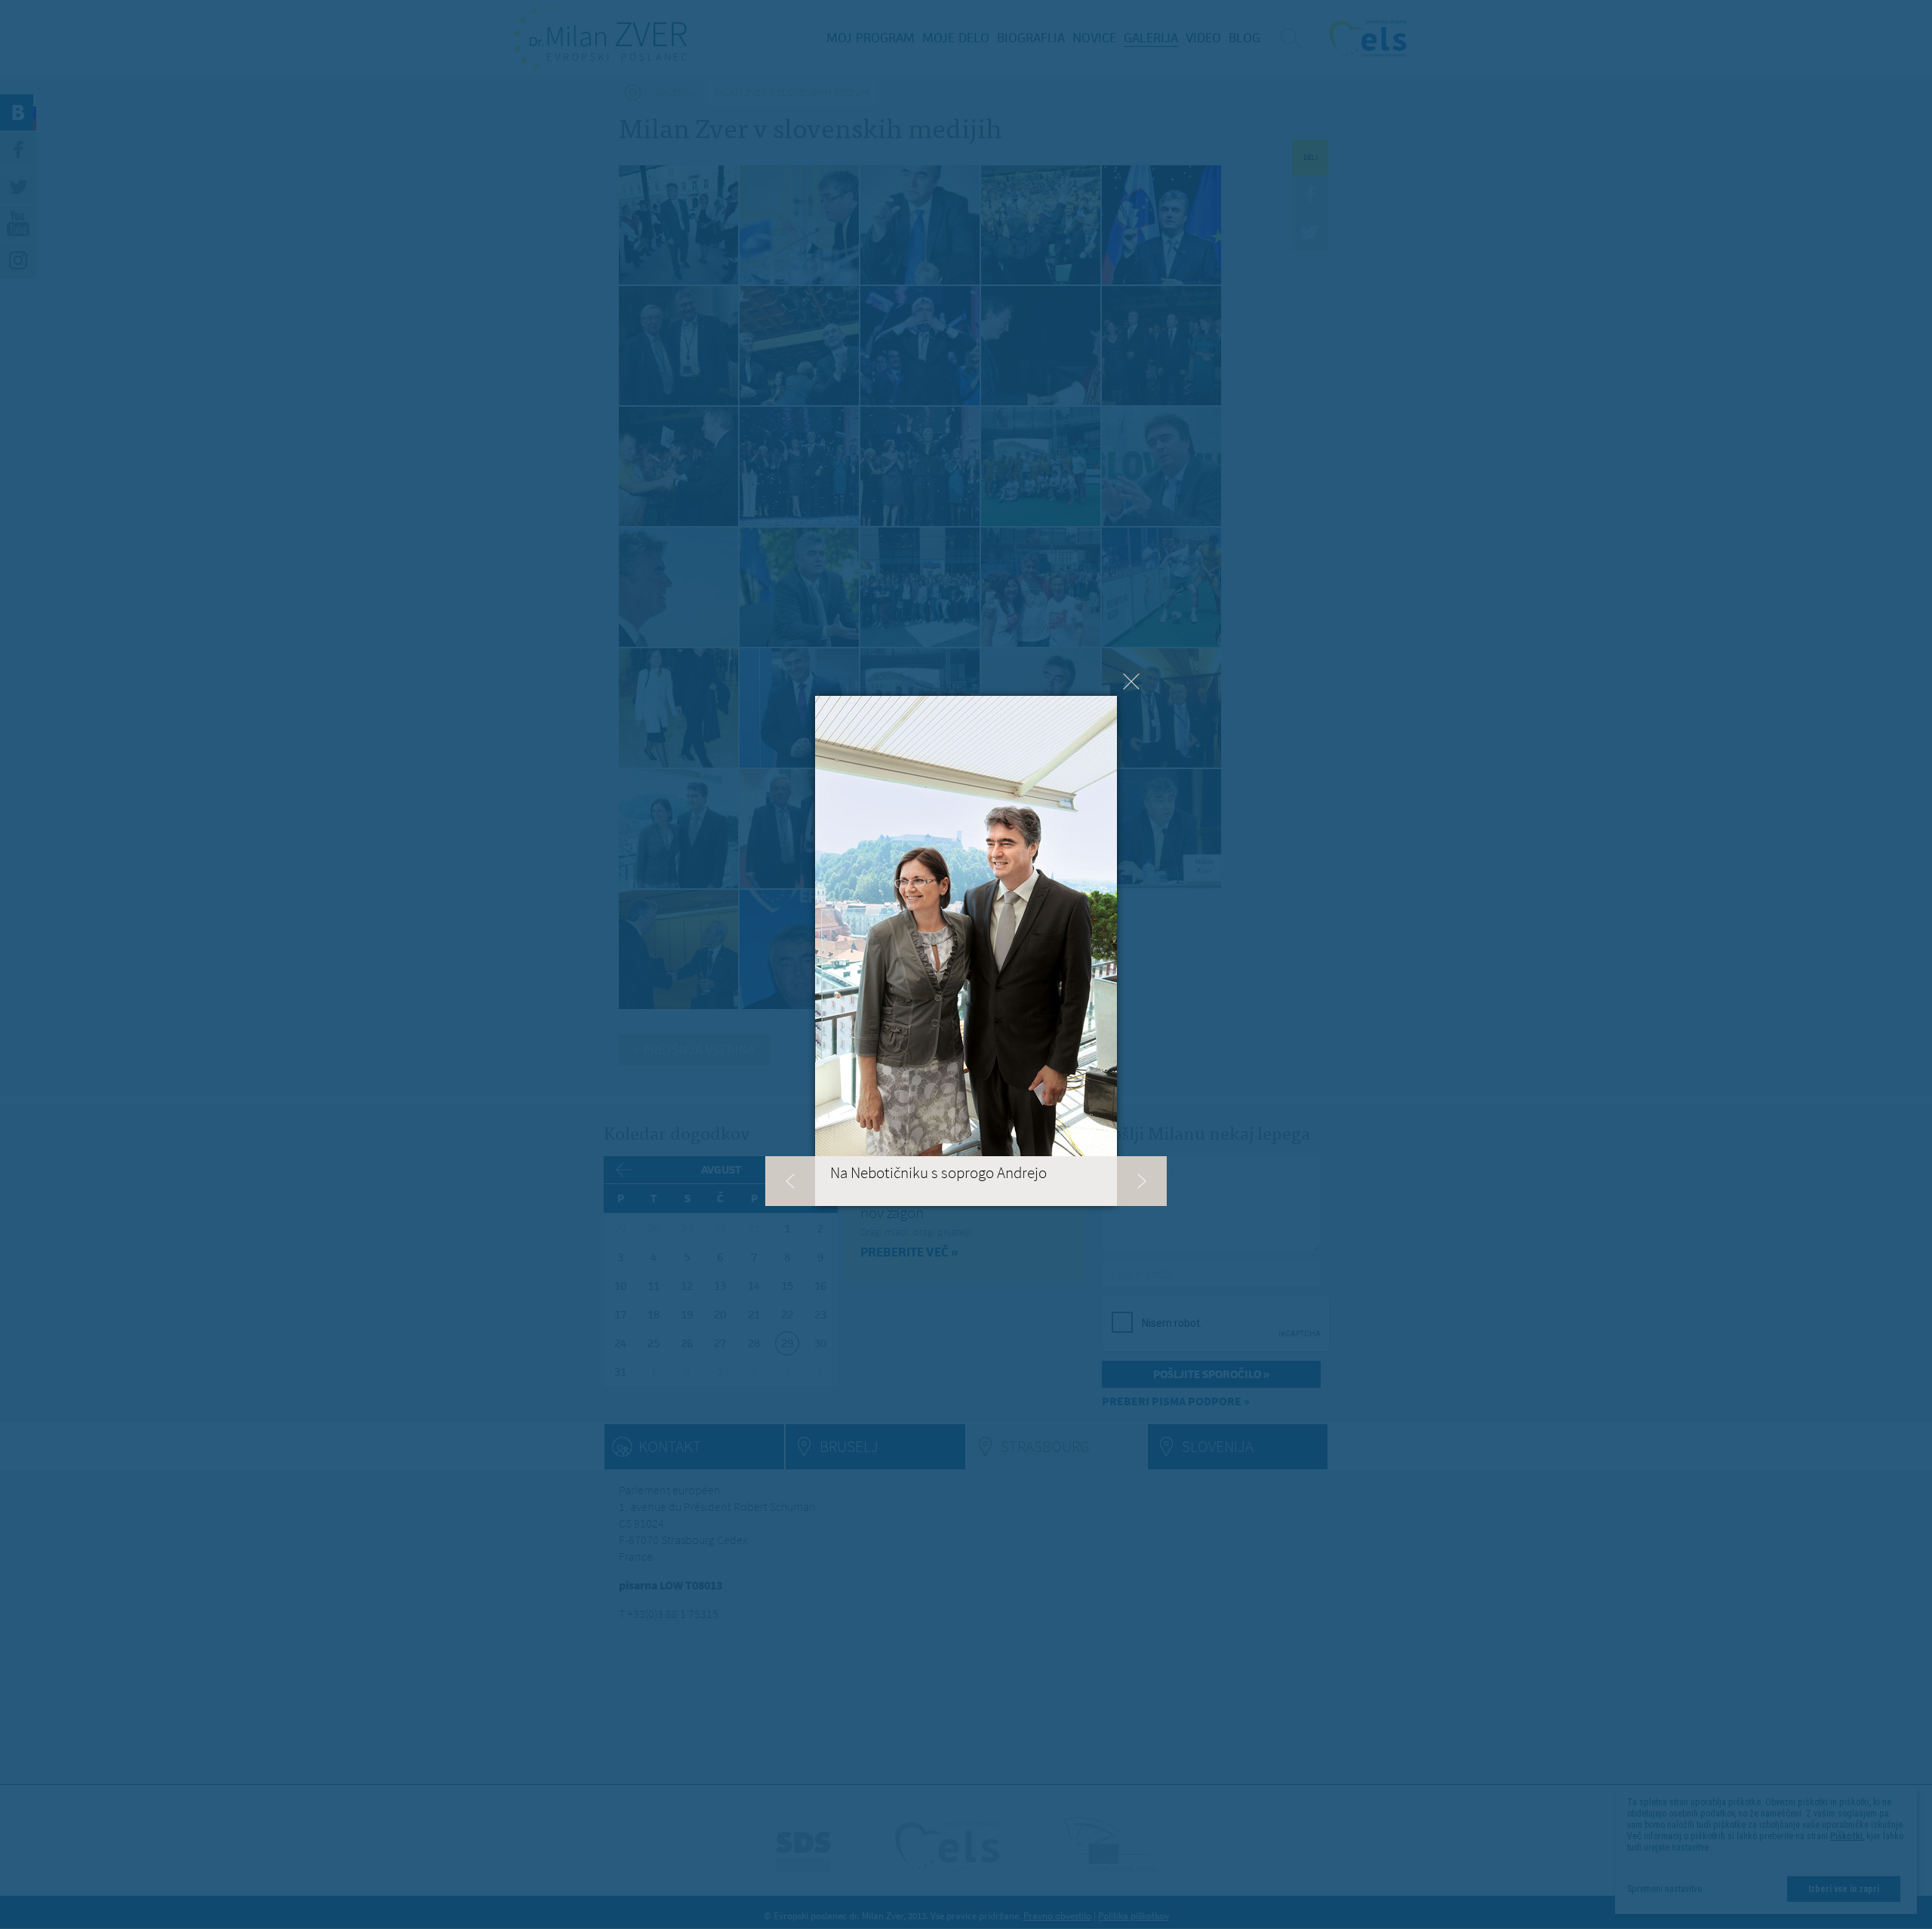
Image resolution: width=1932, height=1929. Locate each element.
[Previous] (790, 1181)
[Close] (1131, 681)
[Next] (1142, 1181)
